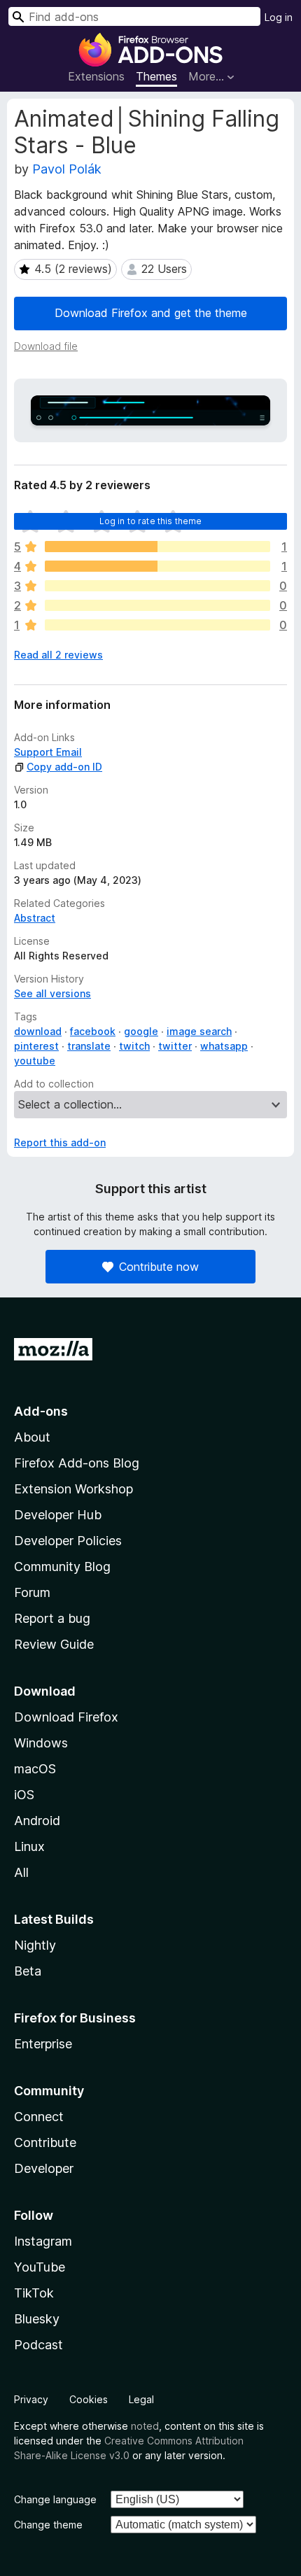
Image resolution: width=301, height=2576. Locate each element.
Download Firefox (66, 1717)
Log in (279, 17)
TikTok (34, 2293)
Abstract (35, 918)
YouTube (40, 2267)
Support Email (48, 752)
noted (145, 2426)
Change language (55, 2499)
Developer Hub (58, 1515)
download (38, 1031)
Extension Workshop (73, 1489)
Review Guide (54, 1644)
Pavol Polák (67, 169)
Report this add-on (60, 1142)
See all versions (52, 993)
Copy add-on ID (64, 767)
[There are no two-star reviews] (157, 605)
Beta (28, 1971)
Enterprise (43, 2044)
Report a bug (52, 1618)
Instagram (43, 2241)
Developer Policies (68, 1541)
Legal (141, 2399)
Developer (44, 2168)
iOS (24, 1795)
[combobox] (134, 16)
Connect (39, 2117)
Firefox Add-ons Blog (77, 1463)
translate (89, 1046)
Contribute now (159, 1267)
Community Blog (62, 1567)
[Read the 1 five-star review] (157, 547)
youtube (35, 1061)
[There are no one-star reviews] (157, 625)
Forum (32, 1592)
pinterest (36, 1046)
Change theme (48, 2525)
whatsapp (224, 1046)
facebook (93, 1031)
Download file (46, 346)
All (21, 1872)
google (141, 1031)
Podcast (38, 2345)
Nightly (35, 1945)
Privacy (31, 2399)
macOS (35, 1769)
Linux (29, 1846)
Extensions (96, 76)
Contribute (45, 2142)
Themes (156, 76)
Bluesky (37, 2319)
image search (199, 1031)
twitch (134, 1046)
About (32, 1437)
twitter (175, 1046)
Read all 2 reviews (58, 655)
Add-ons (41, 1411)
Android (37, 1821)
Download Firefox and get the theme (151, 313)
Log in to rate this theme (151, 521)
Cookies (89, 2399)
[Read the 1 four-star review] (157, 566)
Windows (41, 1743)
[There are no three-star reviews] (157, 586)
